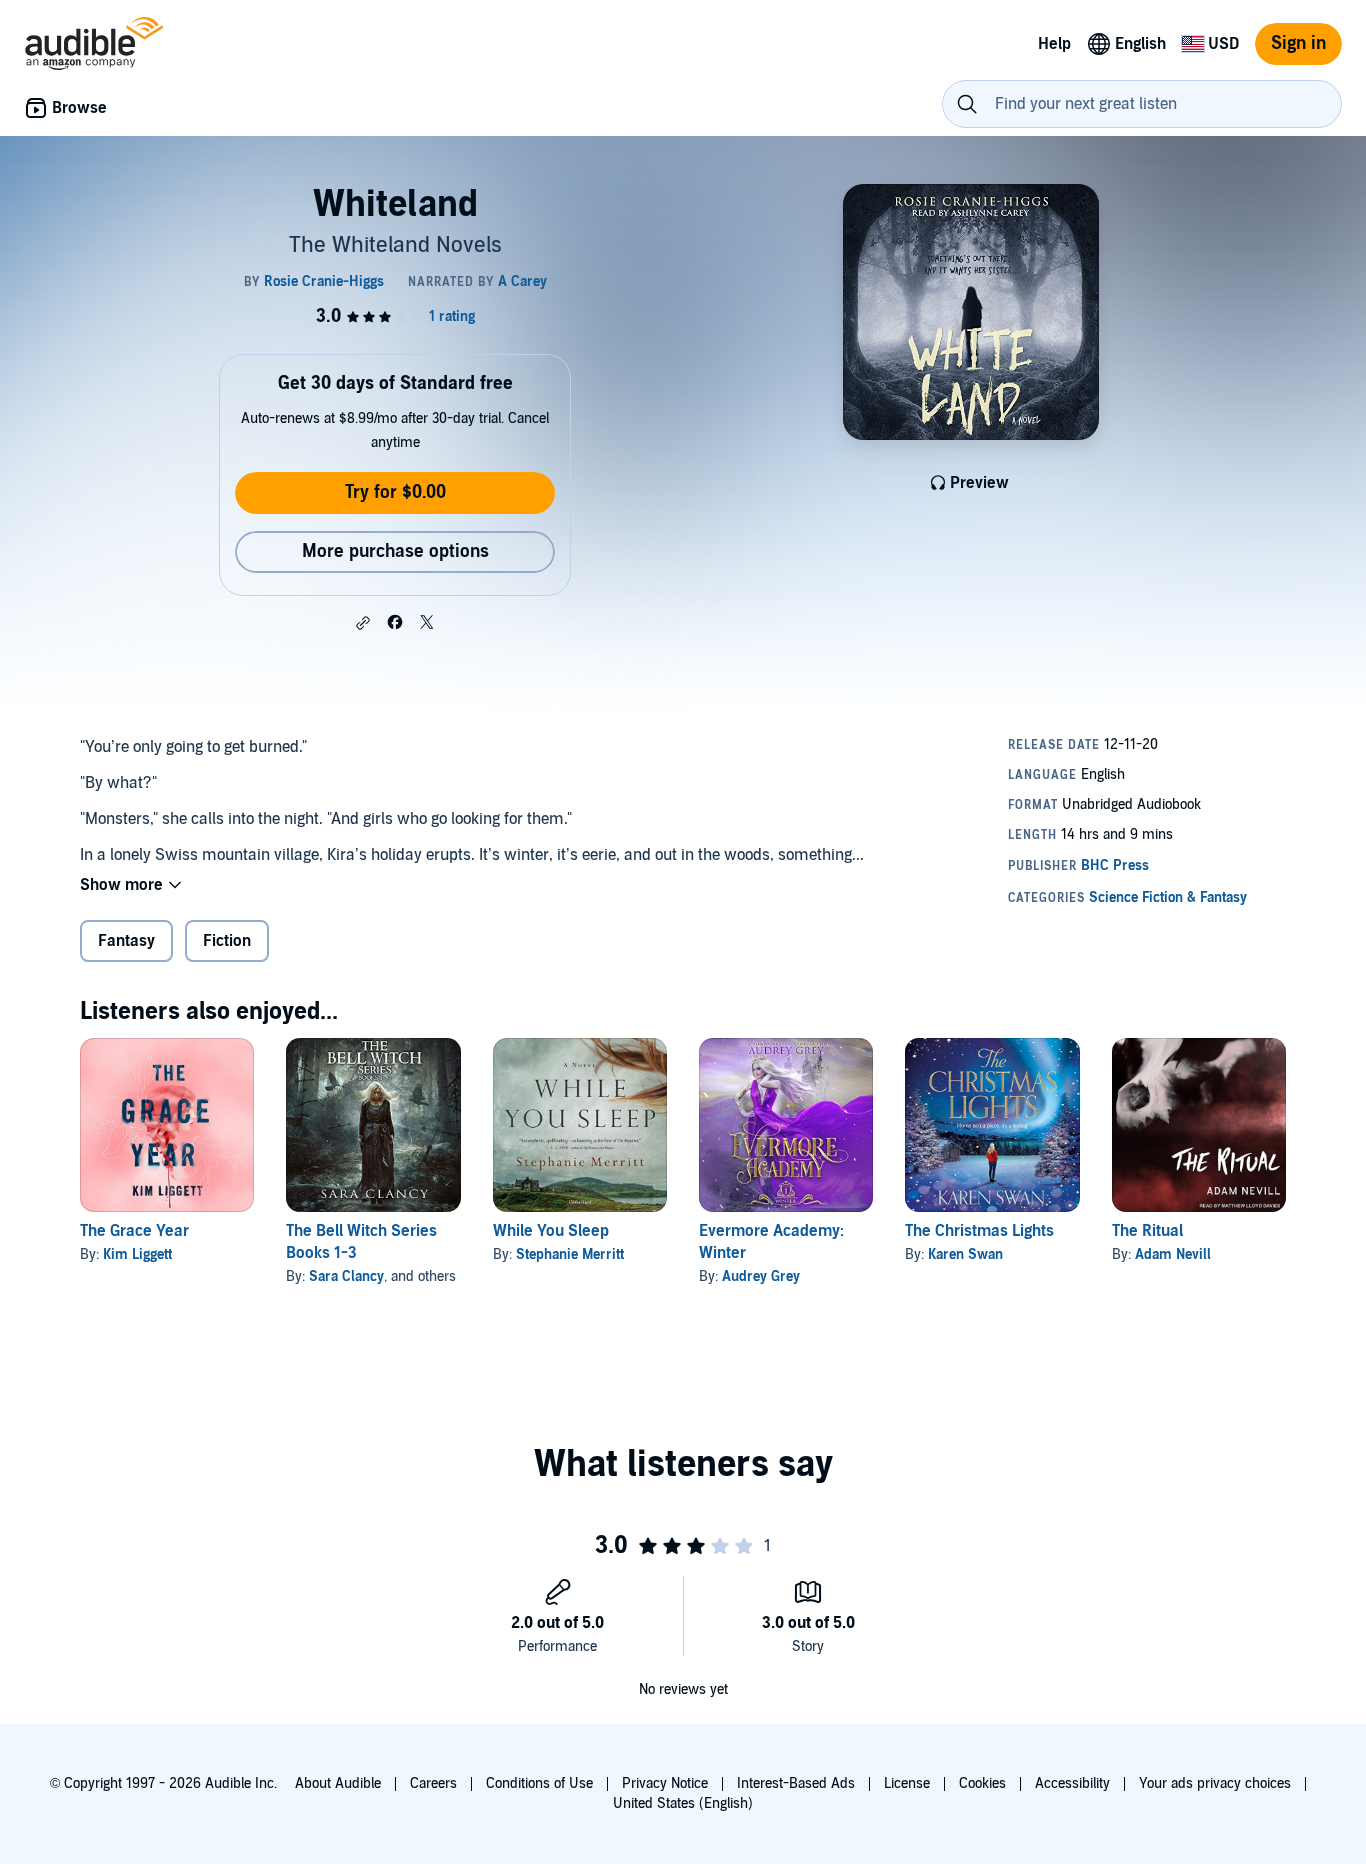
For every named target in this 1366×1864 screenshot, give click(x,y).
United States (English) (683, 1803)
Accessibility (1072, 1783)
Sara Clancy (346, 1276)
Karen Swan (965, 1254)
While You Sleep (551, 1231)
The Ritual (1147, 1231)
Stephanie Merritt (570, 1254)
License (907, 1783)
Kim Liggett (137, 1254)
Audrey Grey (761, 1276)
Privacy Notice (665, 1783)
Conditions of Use (539, 1783)
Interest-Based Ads (796, 1783)
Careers (433, 1783)
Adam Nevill (1173, 1254)
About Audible (338, 1783)
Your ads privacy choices (1215, 1783)
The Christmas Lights (979, 1231)
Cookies (982, 1783)
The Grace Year (134, 1231)
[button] (363, 623)
